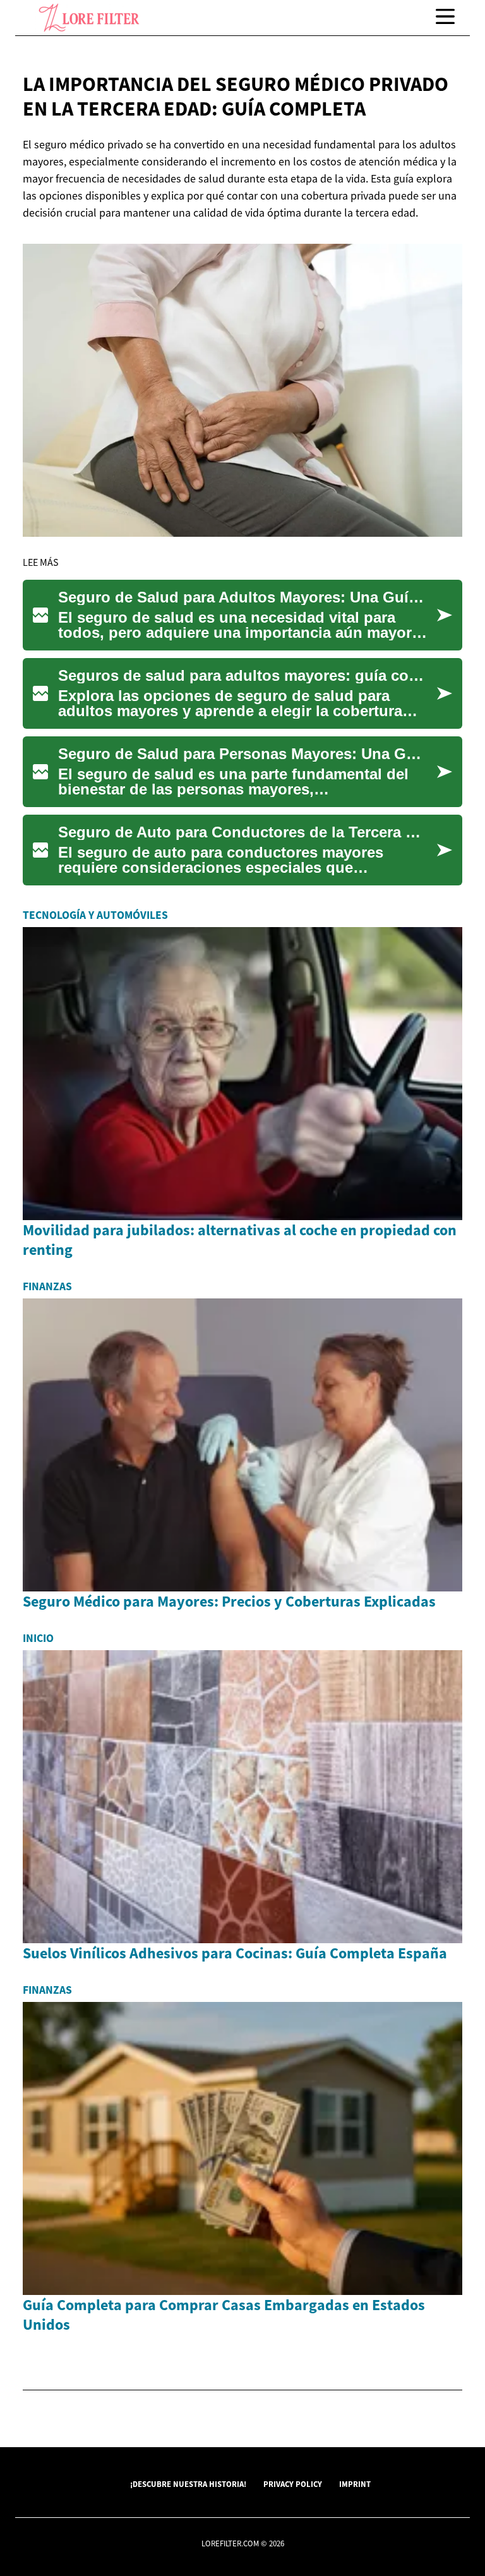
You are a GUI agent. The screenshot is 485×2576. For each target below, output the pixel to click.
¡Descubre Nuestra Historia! (188, 2484)
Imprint (355, 2484)
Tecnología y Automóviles (95, 915)
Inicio (38, 1638)
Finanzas (47, 1286)
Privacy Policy (293, 2484)
